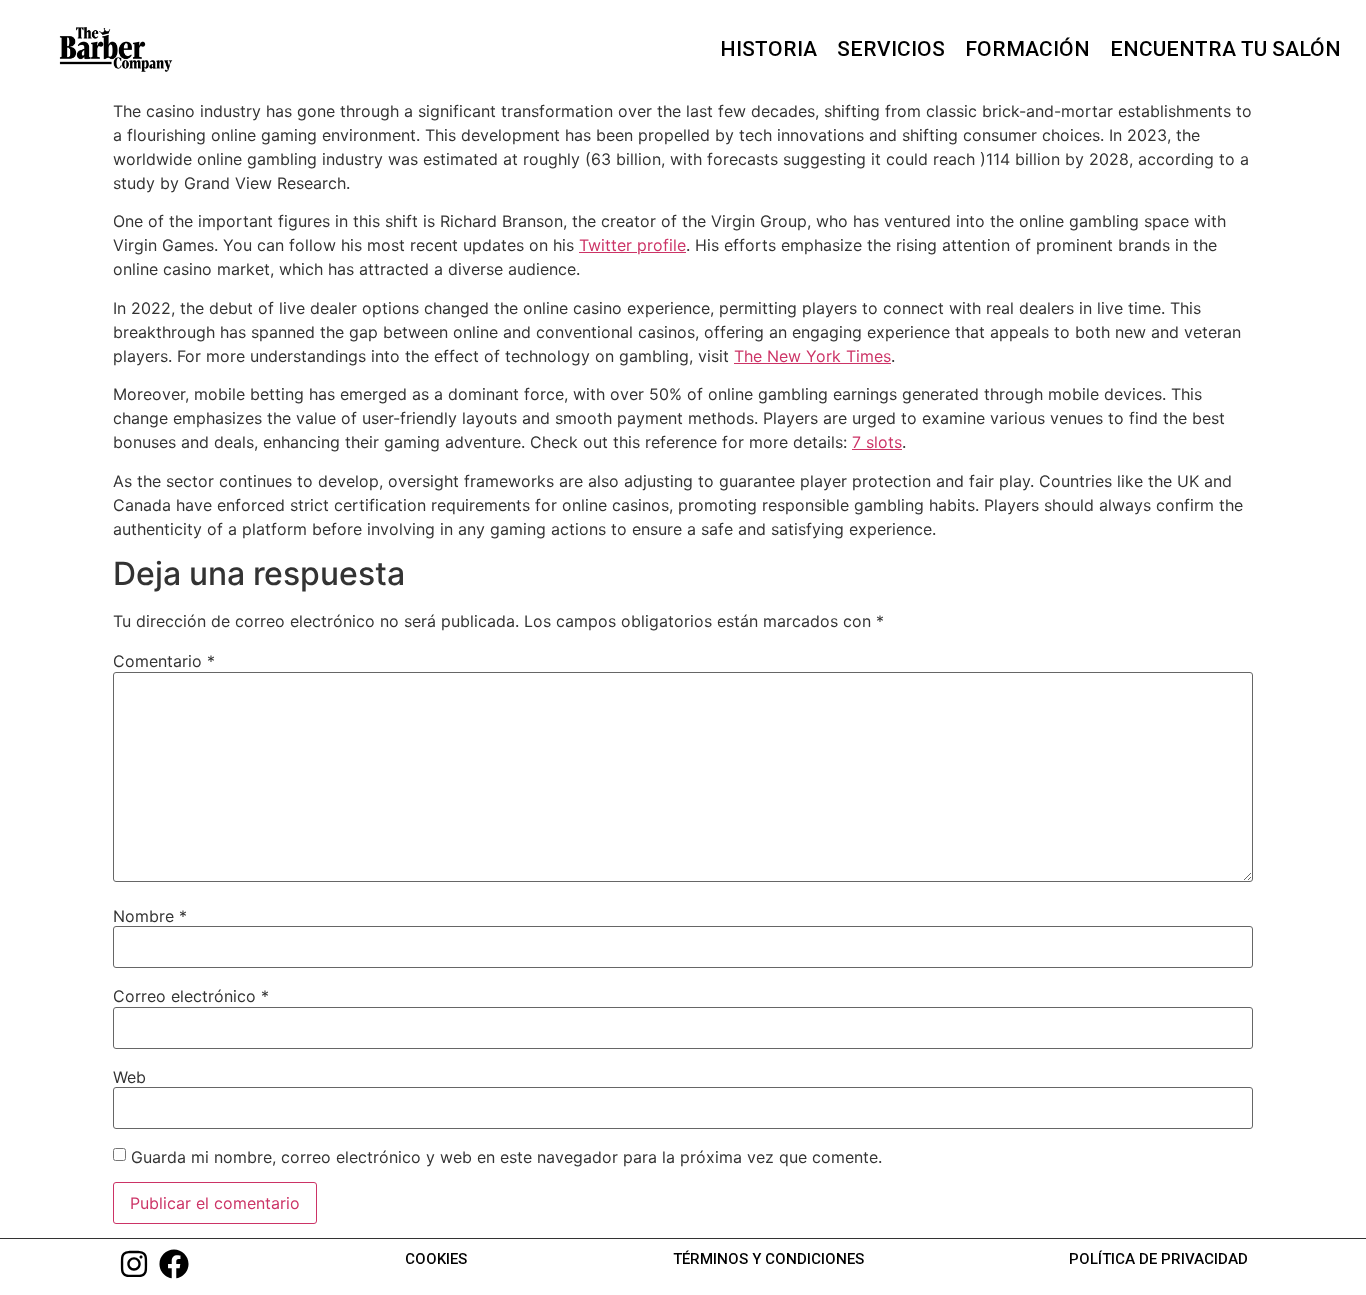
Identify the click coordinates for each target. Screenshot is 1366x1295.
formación (1027, 49)
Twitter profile (632, 245)
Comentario (164, 661)
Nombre (150, 916)
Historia (768, 49)
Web (129, 1077)
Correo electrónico (191, 996)
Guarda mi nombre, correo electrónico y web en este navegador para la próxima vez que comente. (506, 1157)
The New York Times (812, 356)
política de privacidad (1158, 1259)
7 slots (877, 442)
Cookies (436, 1259)
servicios (891, 49)
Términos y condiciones (768, 1259)
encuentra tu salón (1225, 49)
